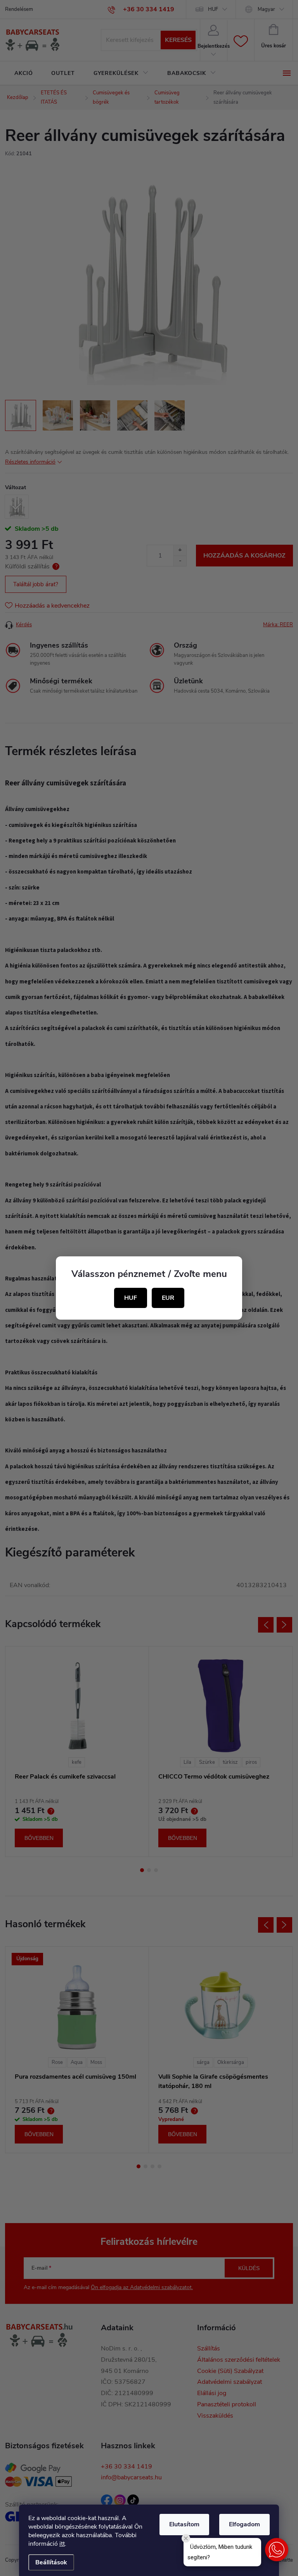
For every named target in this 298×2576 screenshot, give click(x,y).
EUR (168, 1298)
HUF (131, 1298)
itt (62, 2544)
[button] (277, 2550)
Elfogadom (244, 2524)
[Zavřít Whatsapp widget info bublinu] (186, 2538)
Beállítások (51, 2562)
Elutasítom (184, 2524)
